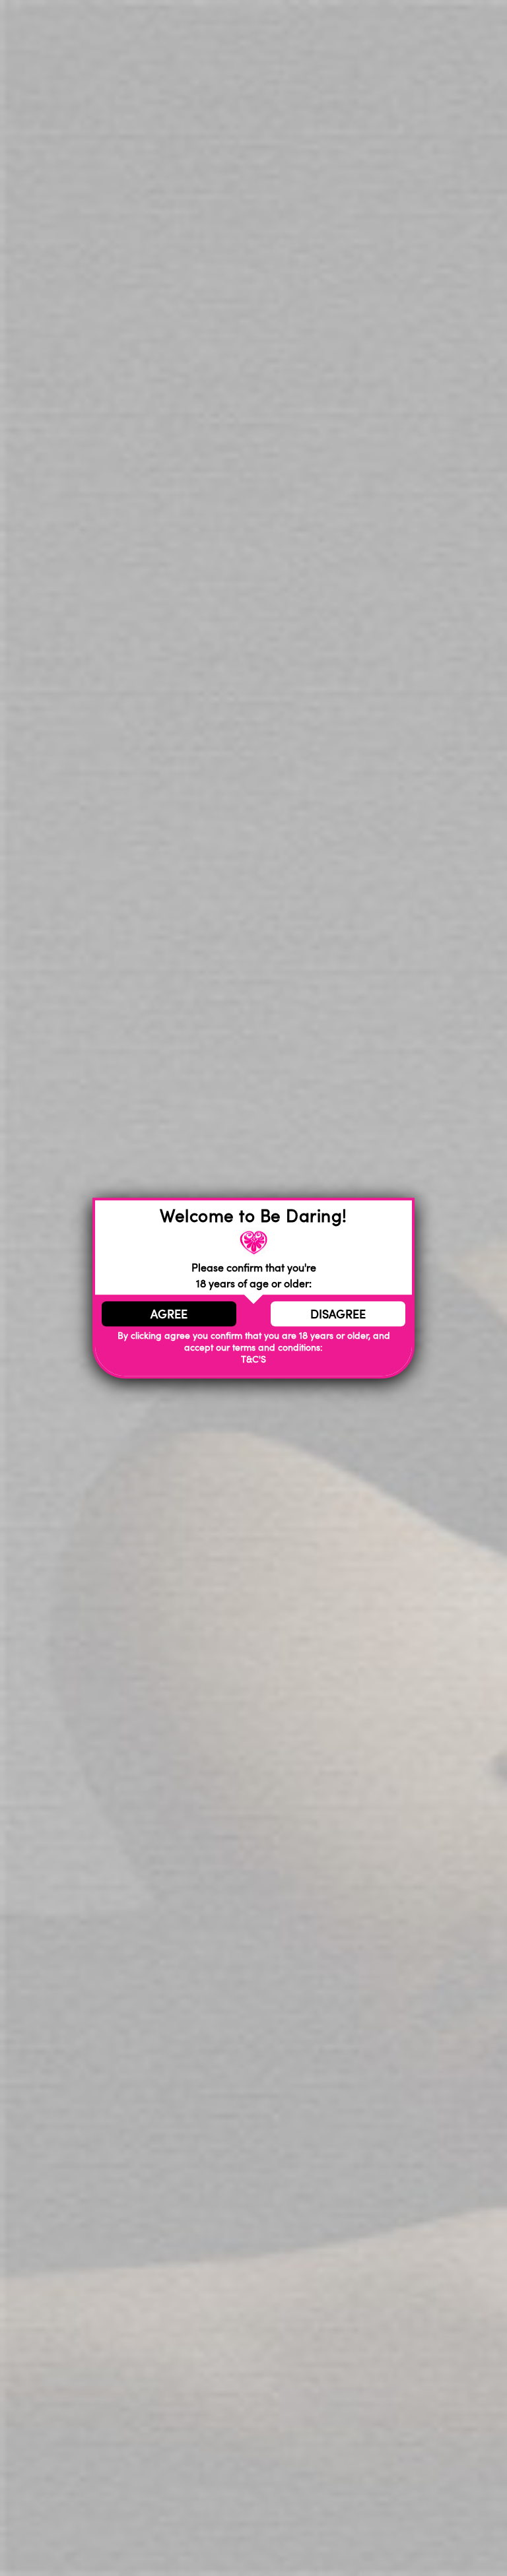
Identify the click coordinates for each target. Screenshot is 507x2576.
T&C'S (253, 1360)
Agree (169, 1314)
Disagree (338, 1314)
